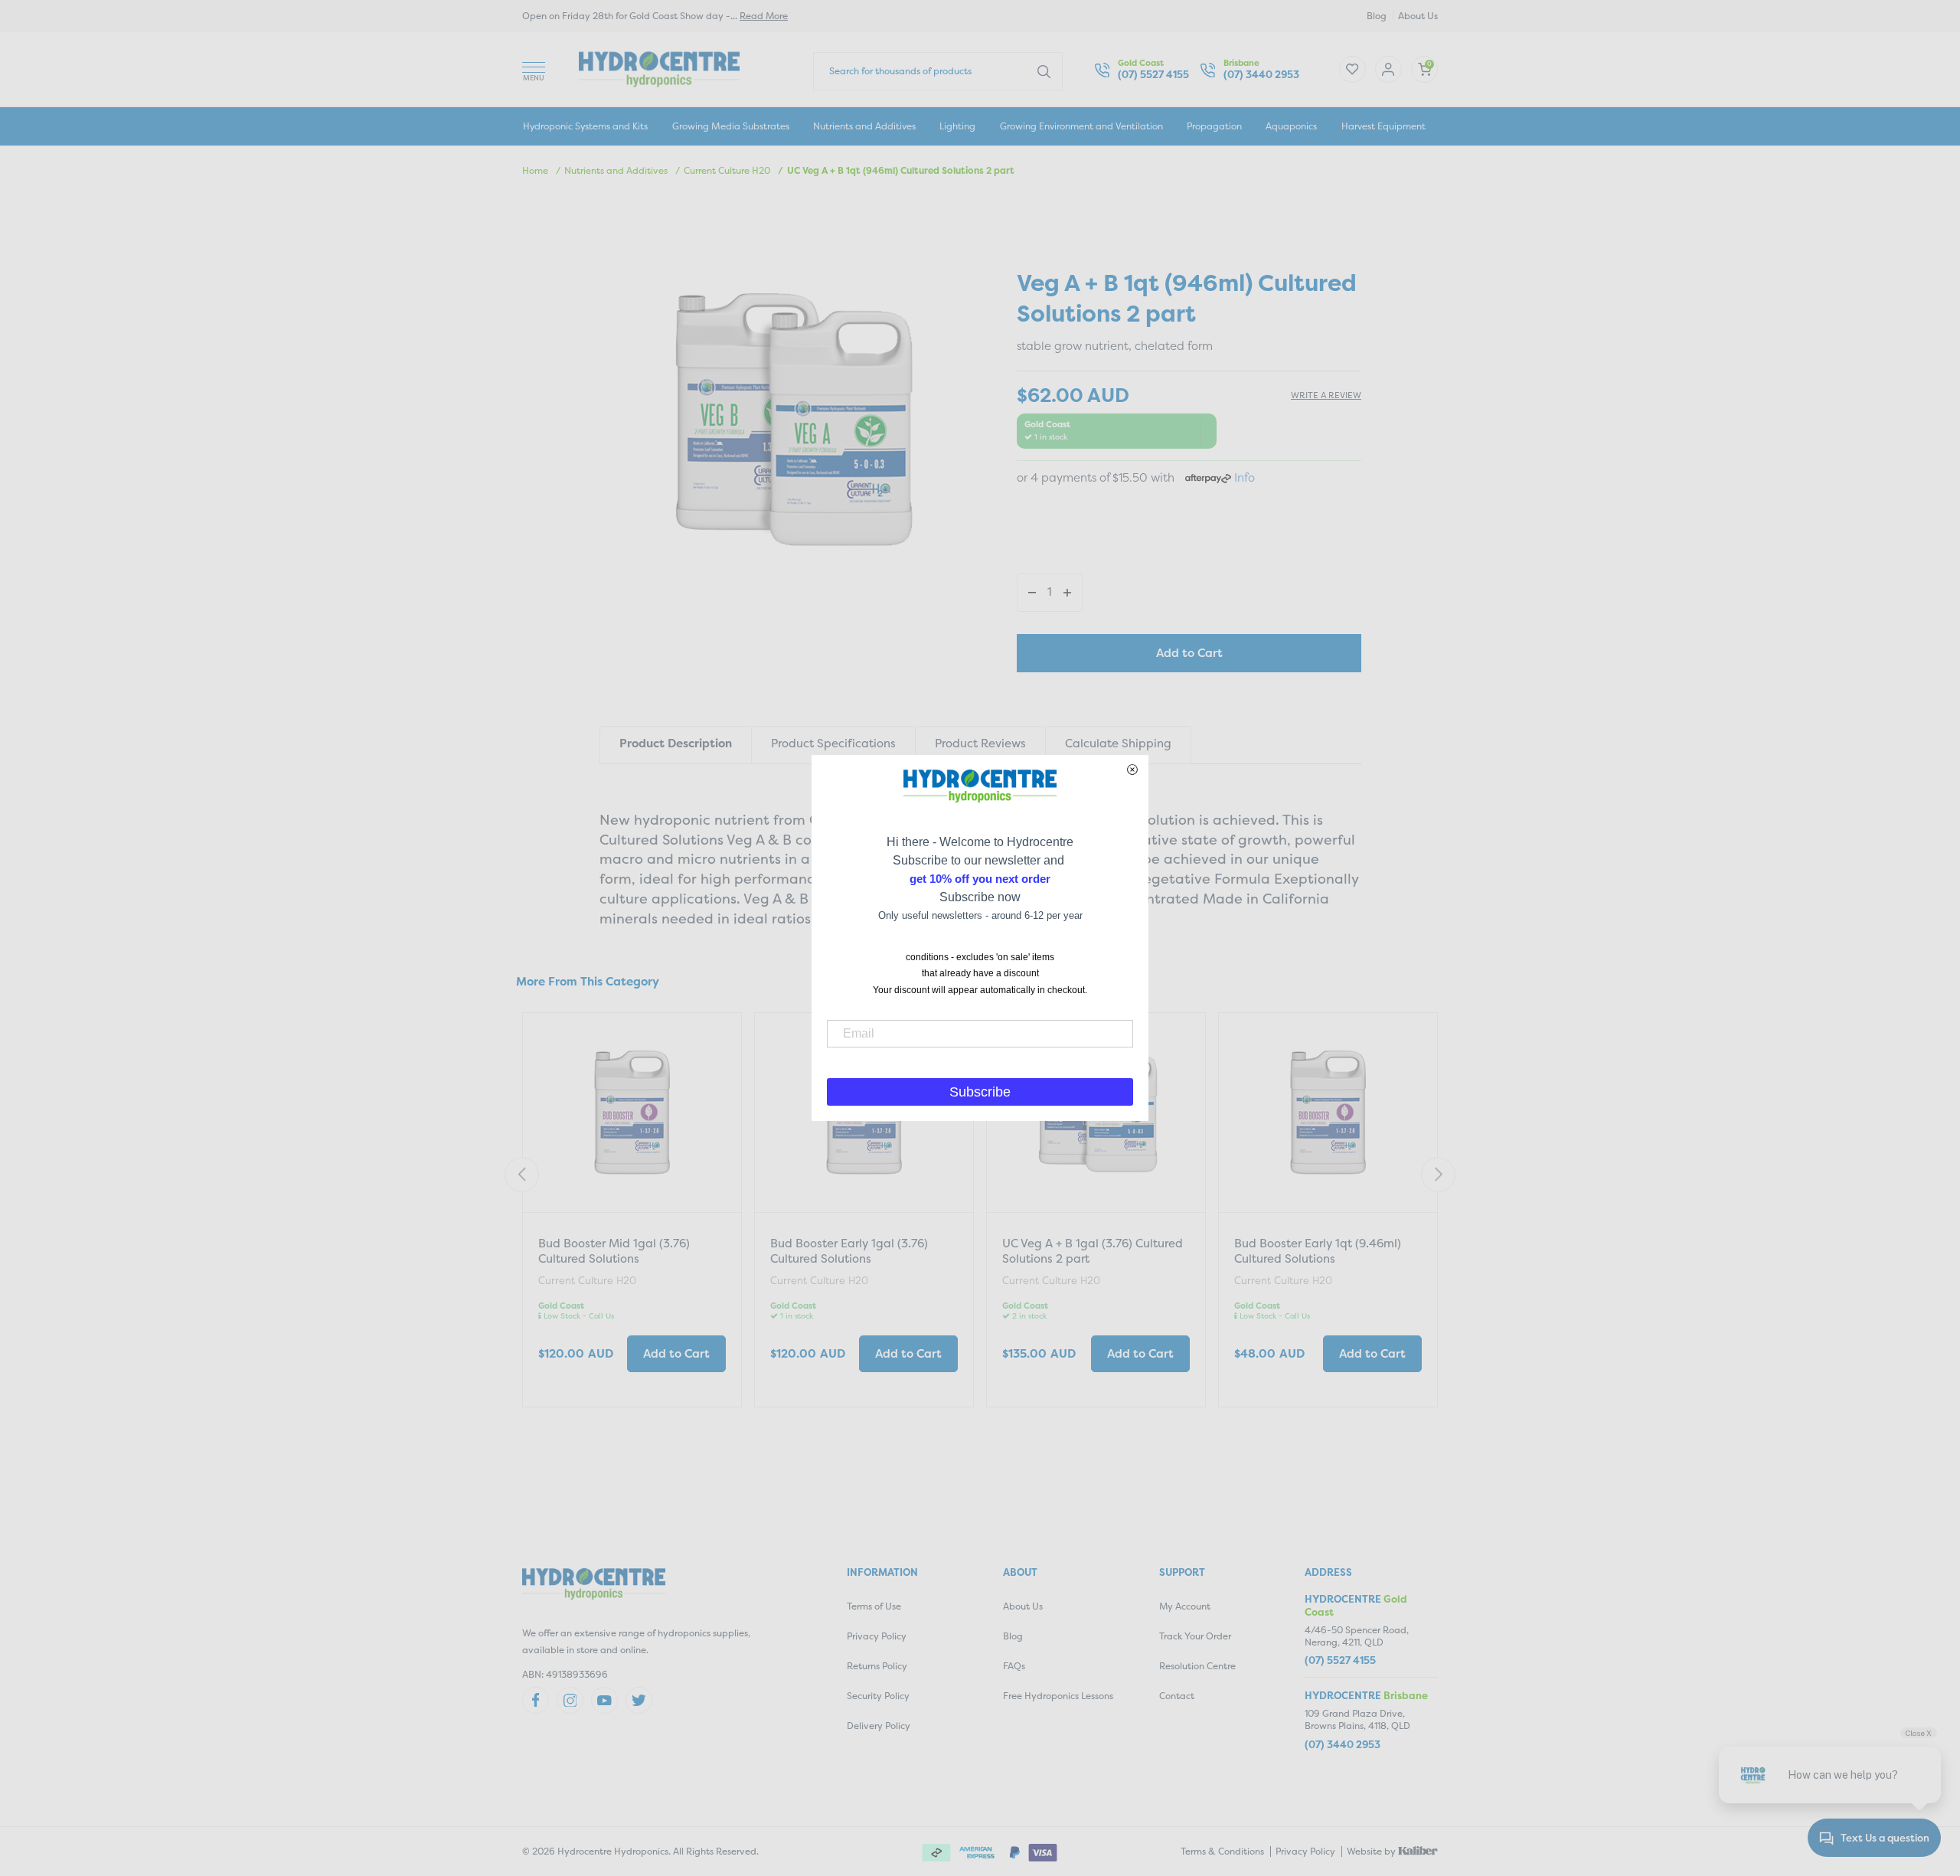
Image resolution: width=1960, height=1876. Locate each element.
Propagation (1214, 126)
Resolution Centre (1197, 1666)
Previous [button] (522, 1174)
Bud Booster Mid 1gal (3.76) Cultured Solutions (614, 1251)
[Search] (1044, 70)
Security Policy (878, 1696)
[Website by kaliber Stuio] (1418, 1850)
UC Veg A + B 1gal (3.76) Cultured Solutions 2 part (1093, 1251)
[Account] (1352, 69)
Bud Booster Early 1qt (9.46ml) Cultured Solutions (1318, 1251)
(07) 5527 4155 (1153, 75)
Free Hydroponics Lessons (1058, 1696)
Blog (1377, 16)
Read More (764, 16)
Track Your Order (1195, 1636)
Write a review (1326, 395)
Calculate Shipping (1118, 743)
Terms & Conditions (1222, 1851)
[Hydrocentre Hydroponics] (659, 68)
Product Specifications (833, 743)
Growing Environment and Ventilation (1081, 126)
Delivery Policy (879, 1726)
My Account (1185, 1606)
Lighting (957, 126)
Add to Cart (1189, 653)
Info (1245, 477)
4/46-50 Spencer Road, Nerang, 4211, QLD (1357, 1636)
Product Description (676, 743)
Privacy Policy (877, 1636)
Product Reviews (980, 743)
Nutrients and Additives (864, 126)
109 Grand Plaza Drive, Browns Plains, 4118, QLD (1357, 1719)
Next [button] (1438, 1174)
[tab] (675, 745)
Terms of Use (874, 1606)
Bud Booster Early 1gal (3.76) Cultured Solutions (849, 1251)
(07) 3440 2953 (1261, 75)
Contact (1177, 1696)
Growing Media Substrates (731, 126)
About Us (1418, 16)
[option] (632, 1217)
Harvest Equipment (1383, 126)
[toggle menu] (534, 69)
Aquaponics (1291, 126)
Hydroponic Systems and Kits (585, 126)
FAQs (1014, 1666)
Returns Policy (877, 1666)
